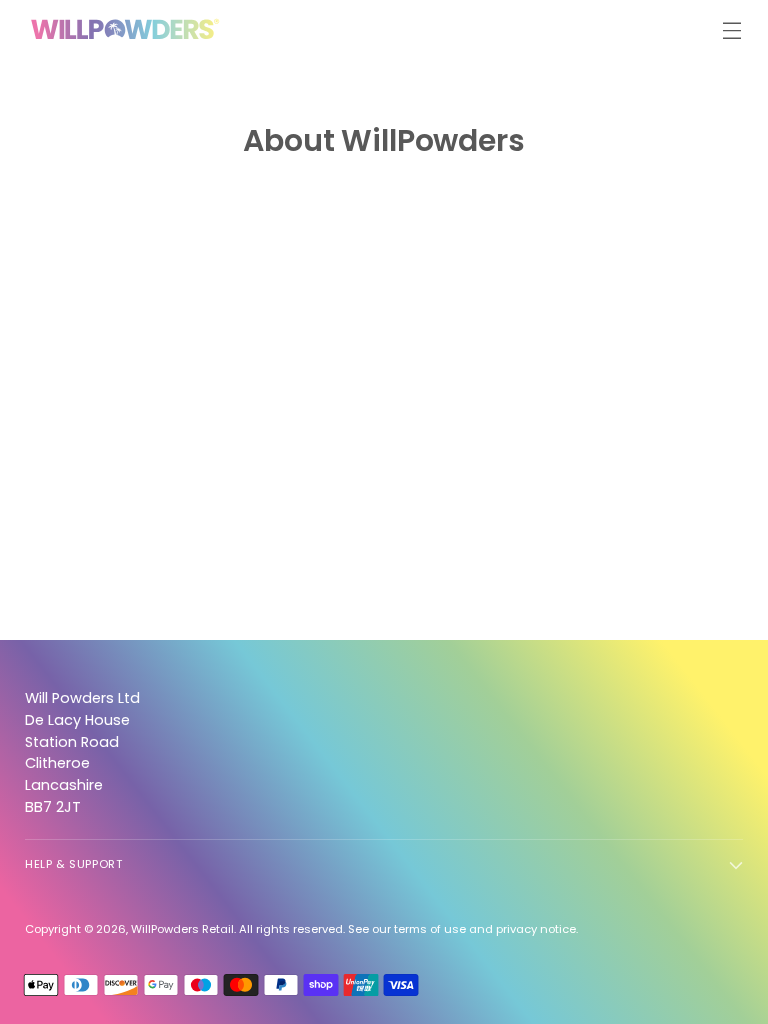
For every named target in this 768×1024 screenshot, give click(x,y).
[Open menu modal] (732, 30)
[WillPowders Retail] (125, 30)
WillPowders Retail (182, 929)
